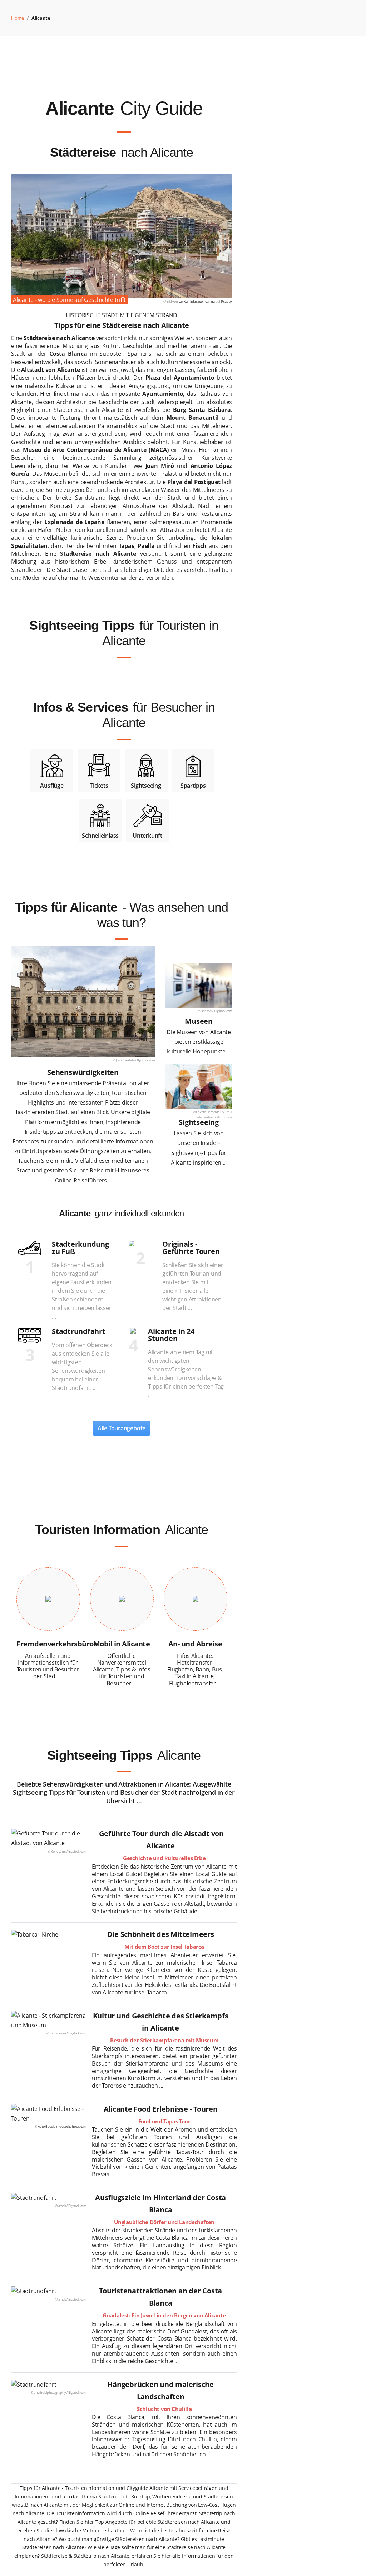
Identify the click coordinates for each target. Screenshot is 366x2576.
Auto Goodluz (48, 2126)
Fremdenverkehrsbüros (57, 1644)
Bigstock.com (146, 1060)
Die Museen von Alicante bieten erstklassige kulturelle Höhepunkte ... (199, 1042)
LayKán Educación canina (197, 301)
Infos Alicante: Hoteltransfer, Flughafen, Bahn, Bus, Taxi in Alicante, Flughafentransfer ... (195, 1670)
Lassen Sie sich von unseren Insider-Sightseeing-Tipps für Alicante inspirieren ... (199, 1148)
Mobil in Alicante (122, 1644)
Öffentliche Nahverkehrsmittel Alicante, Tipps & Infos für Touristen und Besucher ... (122, 1670)
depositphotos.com (73, 2126)
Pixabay (226, 301)
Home (18, 18)
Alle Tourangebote (122, 1428)
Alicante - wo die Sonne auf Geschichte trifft (69, 300)
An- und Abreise (195, 1644)
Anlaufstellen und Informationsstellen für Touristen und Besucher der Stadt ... (48, 1666)
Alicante (41, 18)
